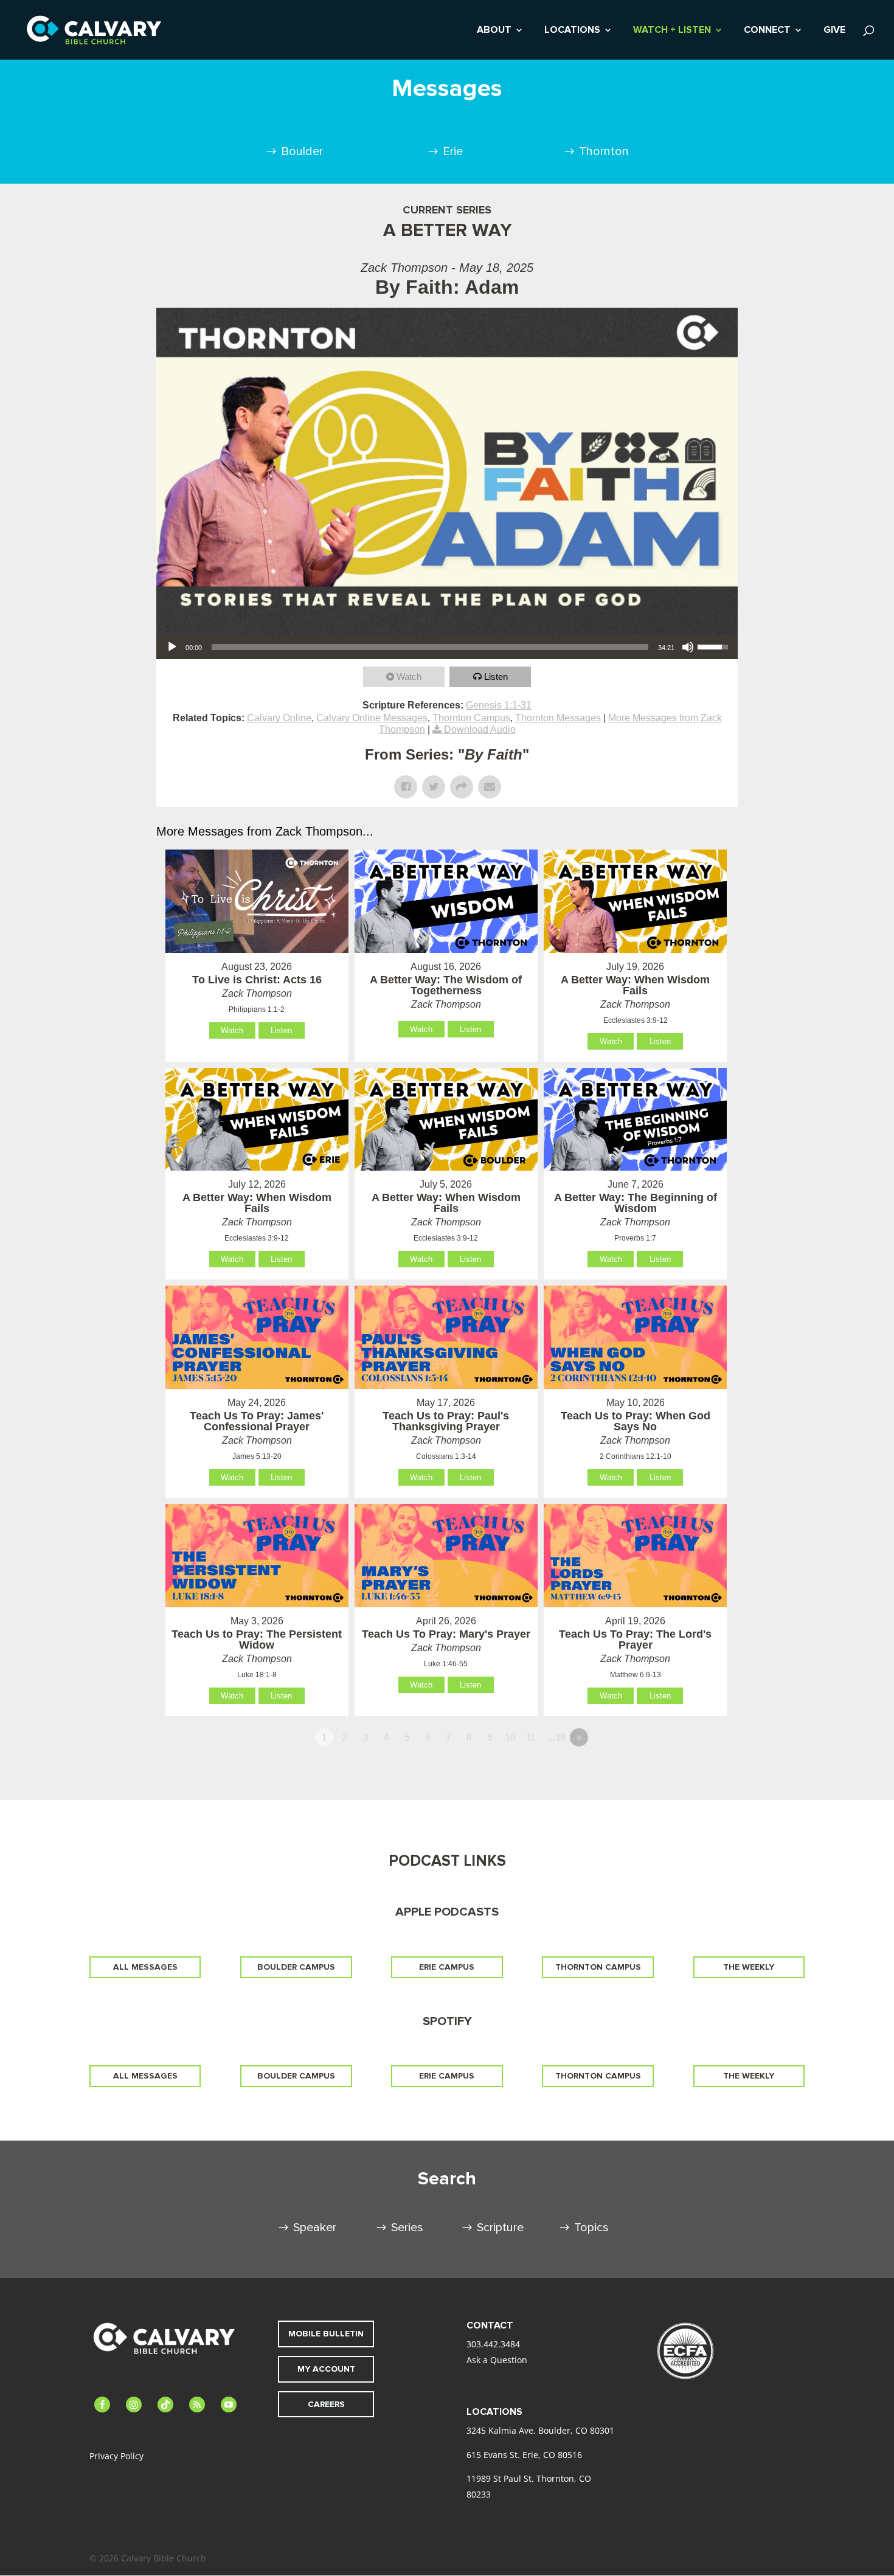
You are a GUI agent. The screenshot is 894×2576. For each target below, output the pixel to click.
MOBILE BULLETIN (326, 2334)
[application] (447, 647)
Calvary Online (279, 718)
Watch (409, 677)
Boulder (302, 151)
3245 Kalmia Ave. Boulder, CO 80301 (540, 2430)
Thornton (604, 151)
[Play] (172, 647)
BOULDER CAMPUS (296, 1967)
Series (407, 2228)
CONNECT (767, 31)
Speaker (315, 2228)
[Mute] (688, 647)
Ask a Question (497, 2360)
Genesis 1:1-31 (499, 705)
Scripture (500, 2228)
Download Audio (480, 729)
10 (510, 1737)
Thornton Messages (558, 718)
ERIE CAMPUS (447, 1967)
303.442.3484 (493, 2344)
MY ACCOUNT (326, 2369)
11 (531, 1737)
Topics (591, 2228)
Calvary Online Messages (372, 718)
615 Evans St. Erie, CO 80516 (524, 2455)
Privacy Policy (116, 2456)
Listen (496, 677)
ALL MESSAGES (145, 1967)
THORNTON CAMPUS (598, 1967)
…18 (556, 1737)
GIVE (834, 31)
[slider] (430, 647)
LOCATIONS (572, 31)
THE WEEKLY (749, 1967)
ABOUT (494, 31)
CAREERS (326, 2404)
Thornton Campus (471, 718)
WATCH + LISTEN (672, 31)
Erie (453, 151)
